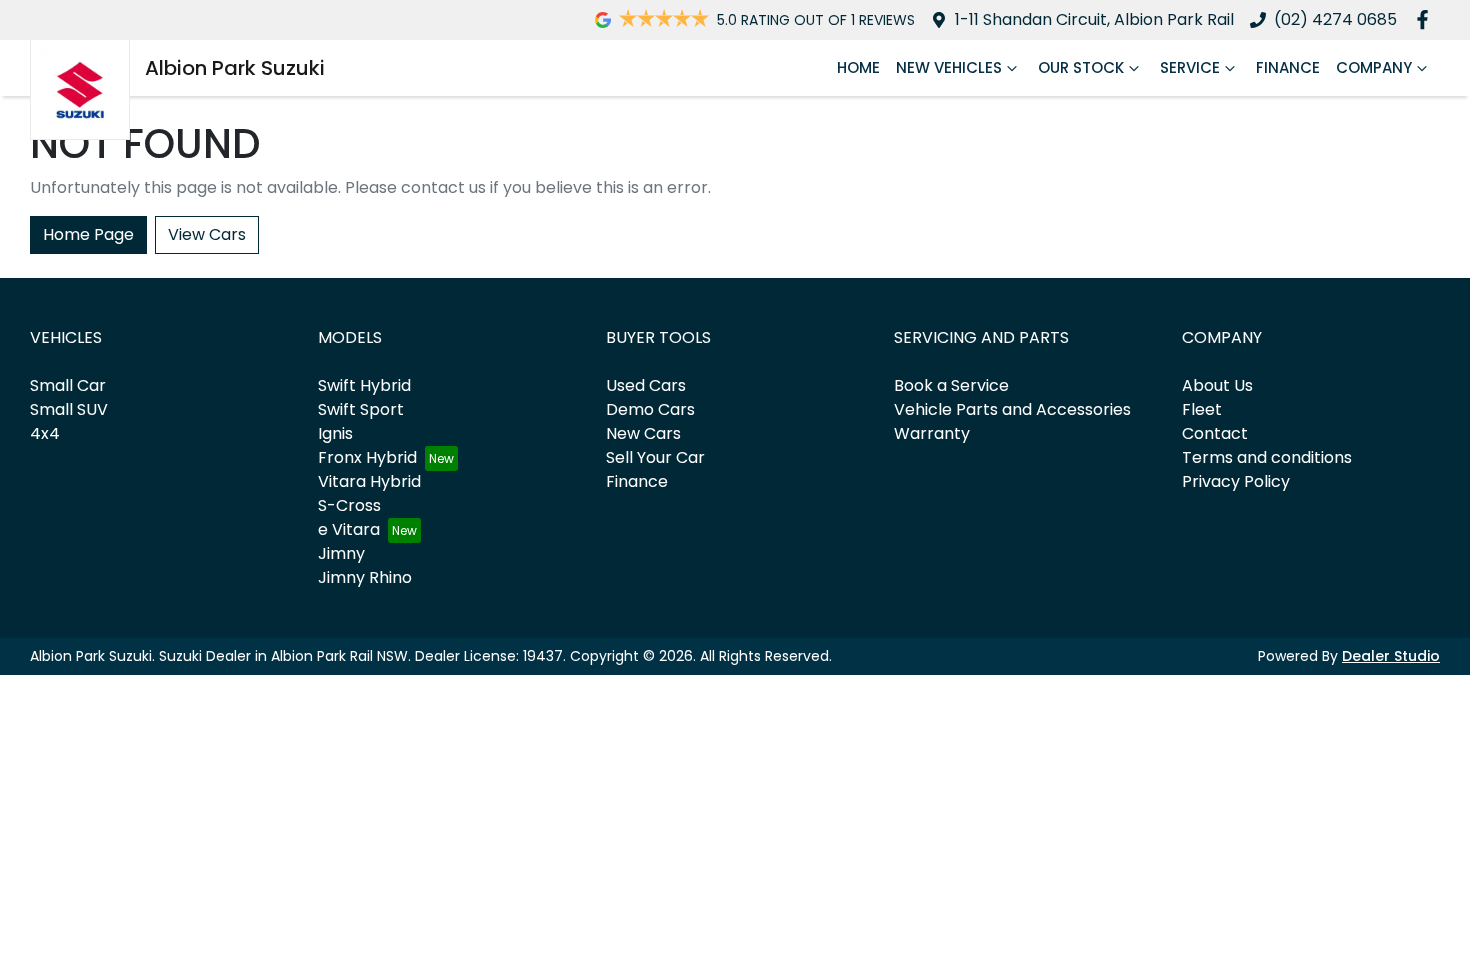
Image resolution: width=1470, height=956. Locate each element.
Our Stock (1081, 67)
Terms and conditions (1267, 457)
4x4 (45, 433)
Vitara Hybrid (369, 481)
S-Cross (349, 505)
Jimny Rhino (365, 577)
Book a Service (951, 385)
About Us (1217, 385)
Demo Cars (650, 409)
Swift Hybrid (364, 385)
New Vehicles (949, 67)
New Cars (643, 433)
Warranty (932, 433)
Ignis (335, 433)
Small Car (68, 385)
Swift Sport (361, 409)
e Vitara (349, 529)
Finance (1288, 67)
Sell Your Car (655, 457)
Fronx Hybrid (367, 457)
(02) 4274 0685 (1335, 19)
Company (1374, 67)
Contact (1215, 433)
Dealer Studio (1391, 656)
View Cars (207, 234)
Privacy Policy (1236, 481)
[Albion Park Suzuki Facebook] (1426, 19)
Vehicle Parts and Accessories (1012, 409)
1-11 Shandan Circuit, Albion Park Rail (1094, 19)
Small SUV (69, 409)
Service (1190, 67)
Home (858, 67)
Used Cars (646, 385)
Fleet (1202, 409)
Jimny (341, 553)
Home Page (88, 234)
